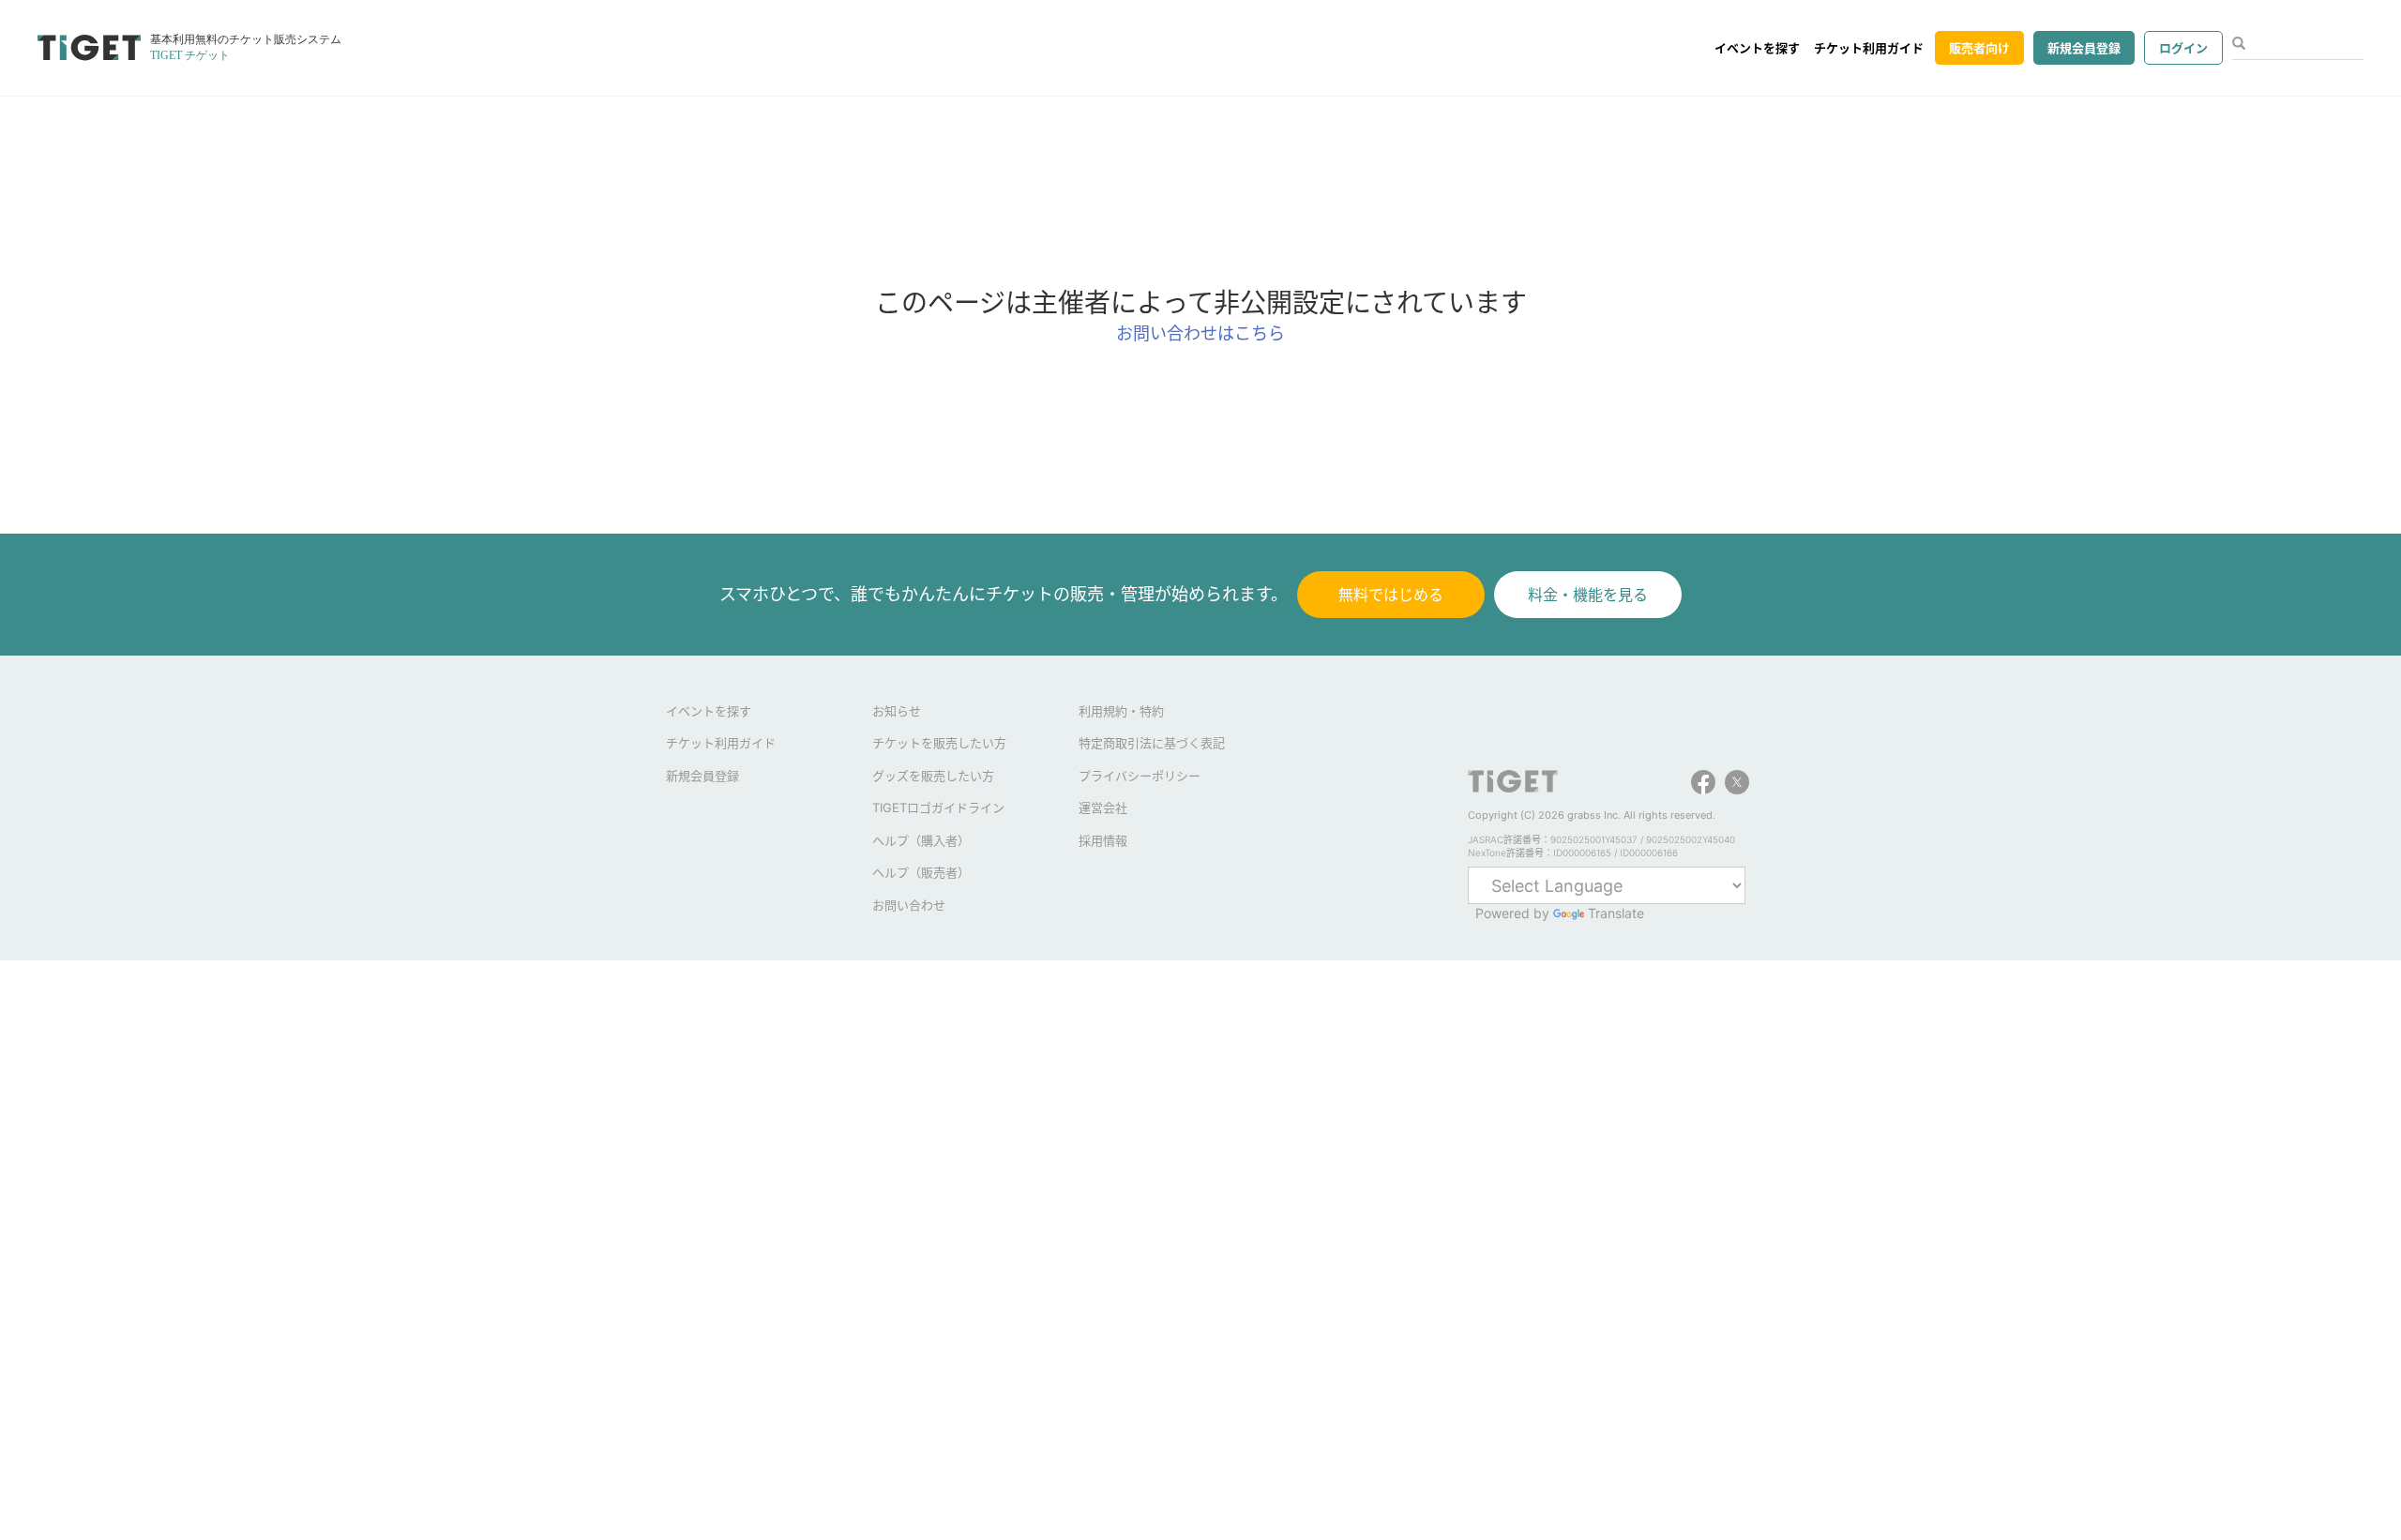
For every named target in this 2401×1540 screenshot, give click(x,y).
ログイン (2183, 48)
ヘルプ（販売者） (921, 872)
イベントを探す (1757, 48)
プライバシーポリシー (1140, 776)
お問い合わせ (909, 905)
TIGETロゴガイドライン (938, 808)
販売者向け (1979, 48)
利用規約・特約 (1121, 711)
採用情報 (1103, 840)
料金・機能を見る (1588, 595)
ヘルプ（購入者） (921, 840)
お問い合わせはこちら (1200, 333)
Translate (1616, 913)
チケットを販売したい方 (939, 743)
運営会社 (1103, 808)
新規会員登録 (2084, 48)
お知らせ (897, 711)
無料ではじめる (1391, 595)
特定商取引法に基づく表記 (1152, 743)
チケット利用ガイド (1869, 48)
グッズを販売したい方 (933, 776)
